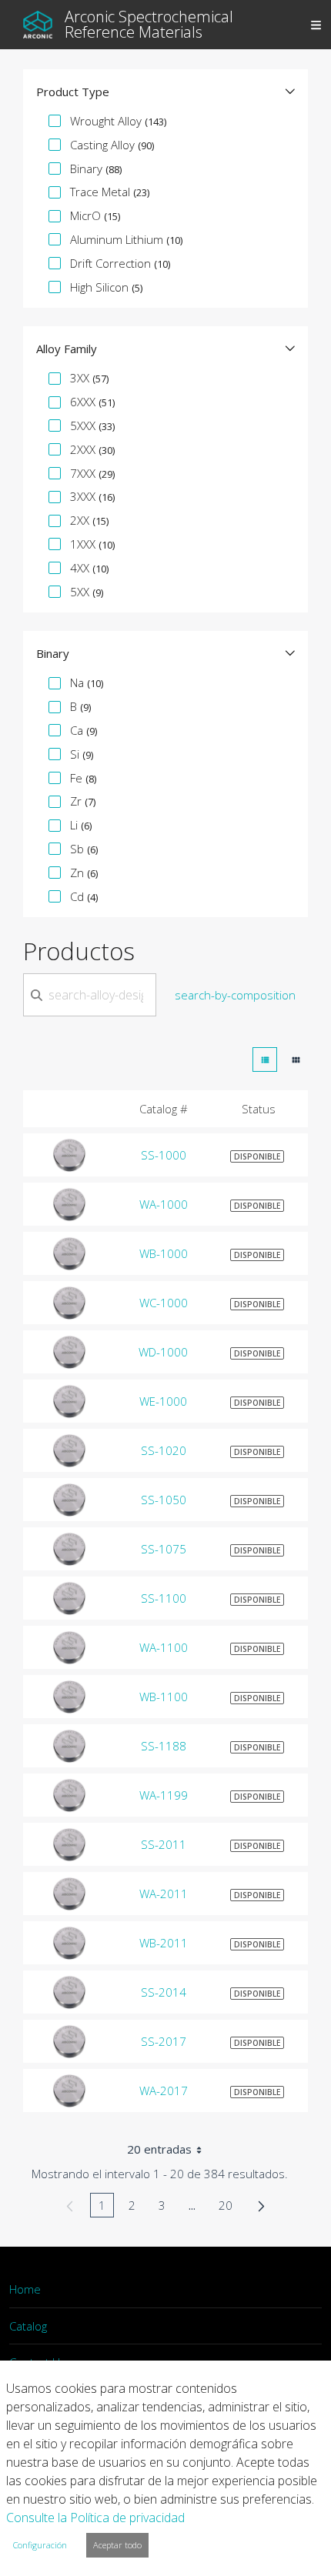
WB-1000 (164, 1253)
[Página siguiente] (261, 2205)
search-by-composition (235, 995)
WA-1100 (164, 1647)
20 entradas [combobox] (159, 2149)
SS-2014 (164, 1992)
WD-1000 (163, 1352)
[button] (165, 92)
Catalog (28, 2326)
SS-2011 (164, 1844)
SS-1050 (164, 1500)
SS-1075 (164, 1549)
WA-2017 (164, 2090)
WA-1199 (164, 1795)
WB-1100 (164, 1697)
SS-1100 (164, 1598)
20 (230, 2207)
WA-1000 (164, 1204)
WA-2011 (164, 1894)
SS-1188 (164, 1746)
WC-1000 (164, 1303)
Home (25, 2289)
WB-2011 (164, 1943)
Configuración (40, 2545)
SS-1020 (164, 1450)
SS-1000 (164, 1155)
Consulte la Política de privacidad (95, 2518)
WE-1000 (163, 1401)
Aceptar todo (117, 2545)
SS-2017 (164, 2041)
